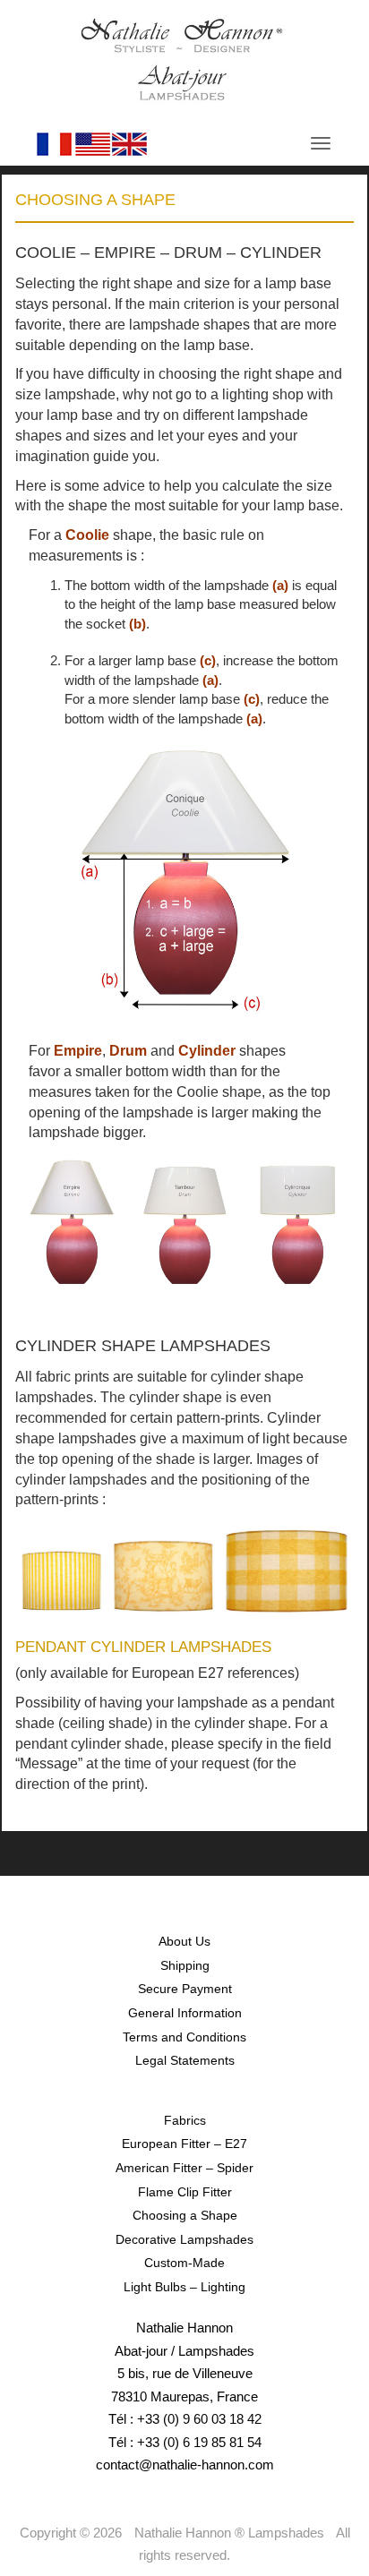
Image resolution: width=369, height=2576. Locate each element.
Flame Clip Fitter (185, 2192)
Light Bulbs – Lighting (184, 2287)
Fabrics (185, 2120)
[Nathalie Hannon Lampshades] (182, 59)
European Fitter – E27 (184, 2144)
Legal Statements (185, 2060)
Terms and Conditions (184, 2037)
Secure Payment (185, 1989)
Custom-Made (184, 2263)
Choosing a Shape (185, 2215)
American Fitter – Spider (184, 2168)
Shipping (185, 1965)
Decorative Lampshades (184, 2239)
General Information (185, 2013)
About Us (184, 1941)
